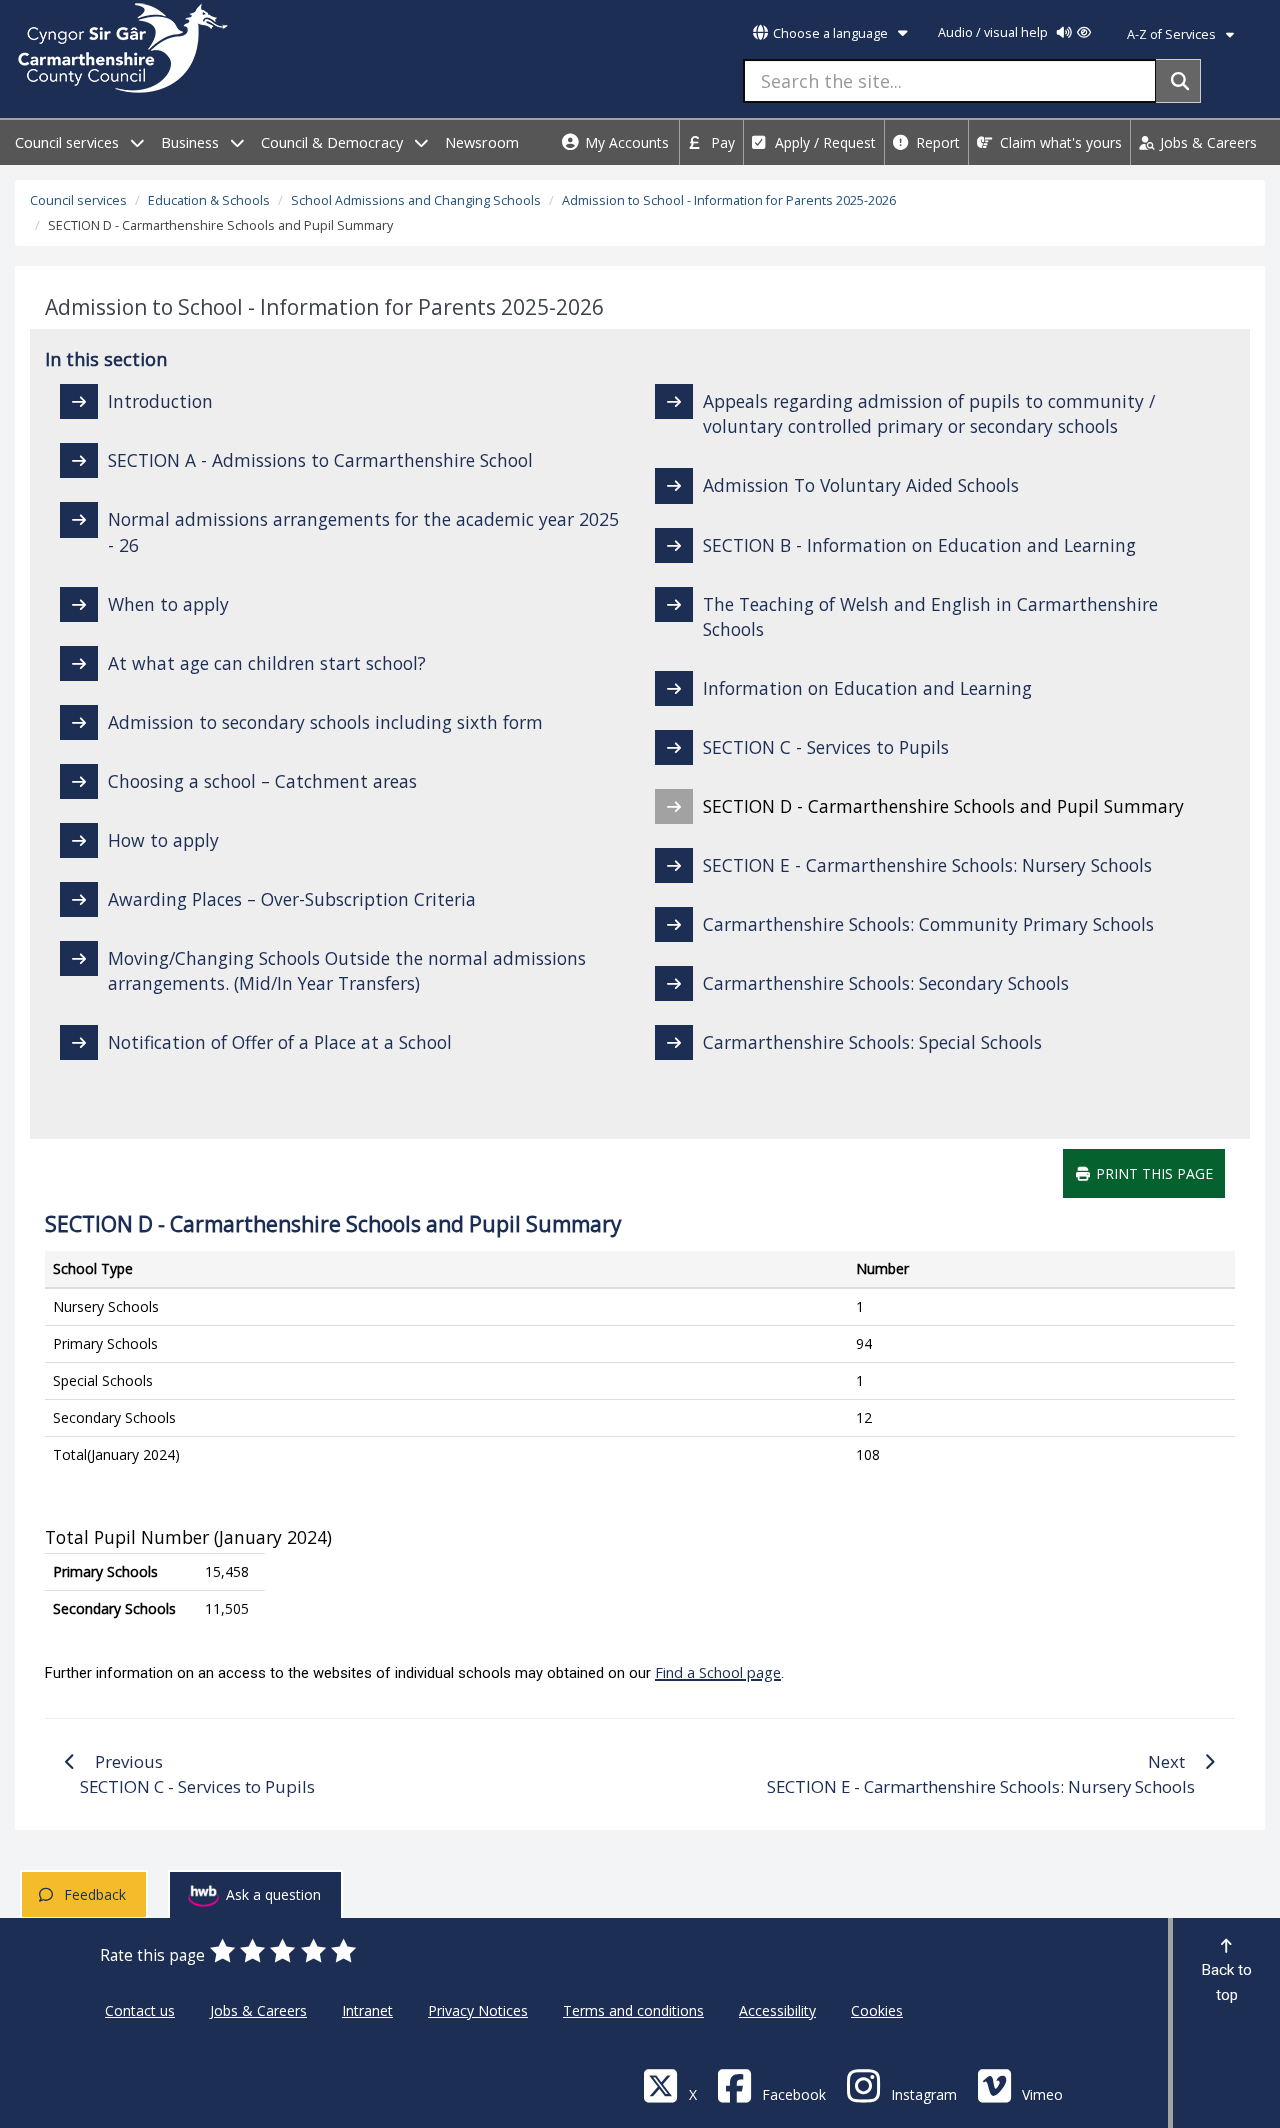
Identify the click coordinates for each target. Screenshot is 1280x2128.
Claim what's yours (1059, 142)
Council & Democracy (334, 142)
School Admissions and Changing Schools (416, 200)
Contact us (140, 2010)
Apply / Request (823, 142)
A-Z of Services (1173, 34)
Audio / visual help (994, 32)
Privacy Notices (478, 2010)
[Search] (1178, 81)
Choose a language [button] (830, 33)
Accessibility (777, 2010)
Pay (721, 142)
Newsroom (482, 142)
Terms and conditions (633, 2010)
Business (192, 142)
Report (936, 142)
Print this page (1152, 1173)
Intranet (367, 2010)
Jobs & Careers (1206, 142)
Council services (69, 142)
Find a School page (718, 1672)
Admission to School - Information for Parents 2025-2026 (729, 200)
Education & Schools (209, 200)
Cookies (877, 2010)
